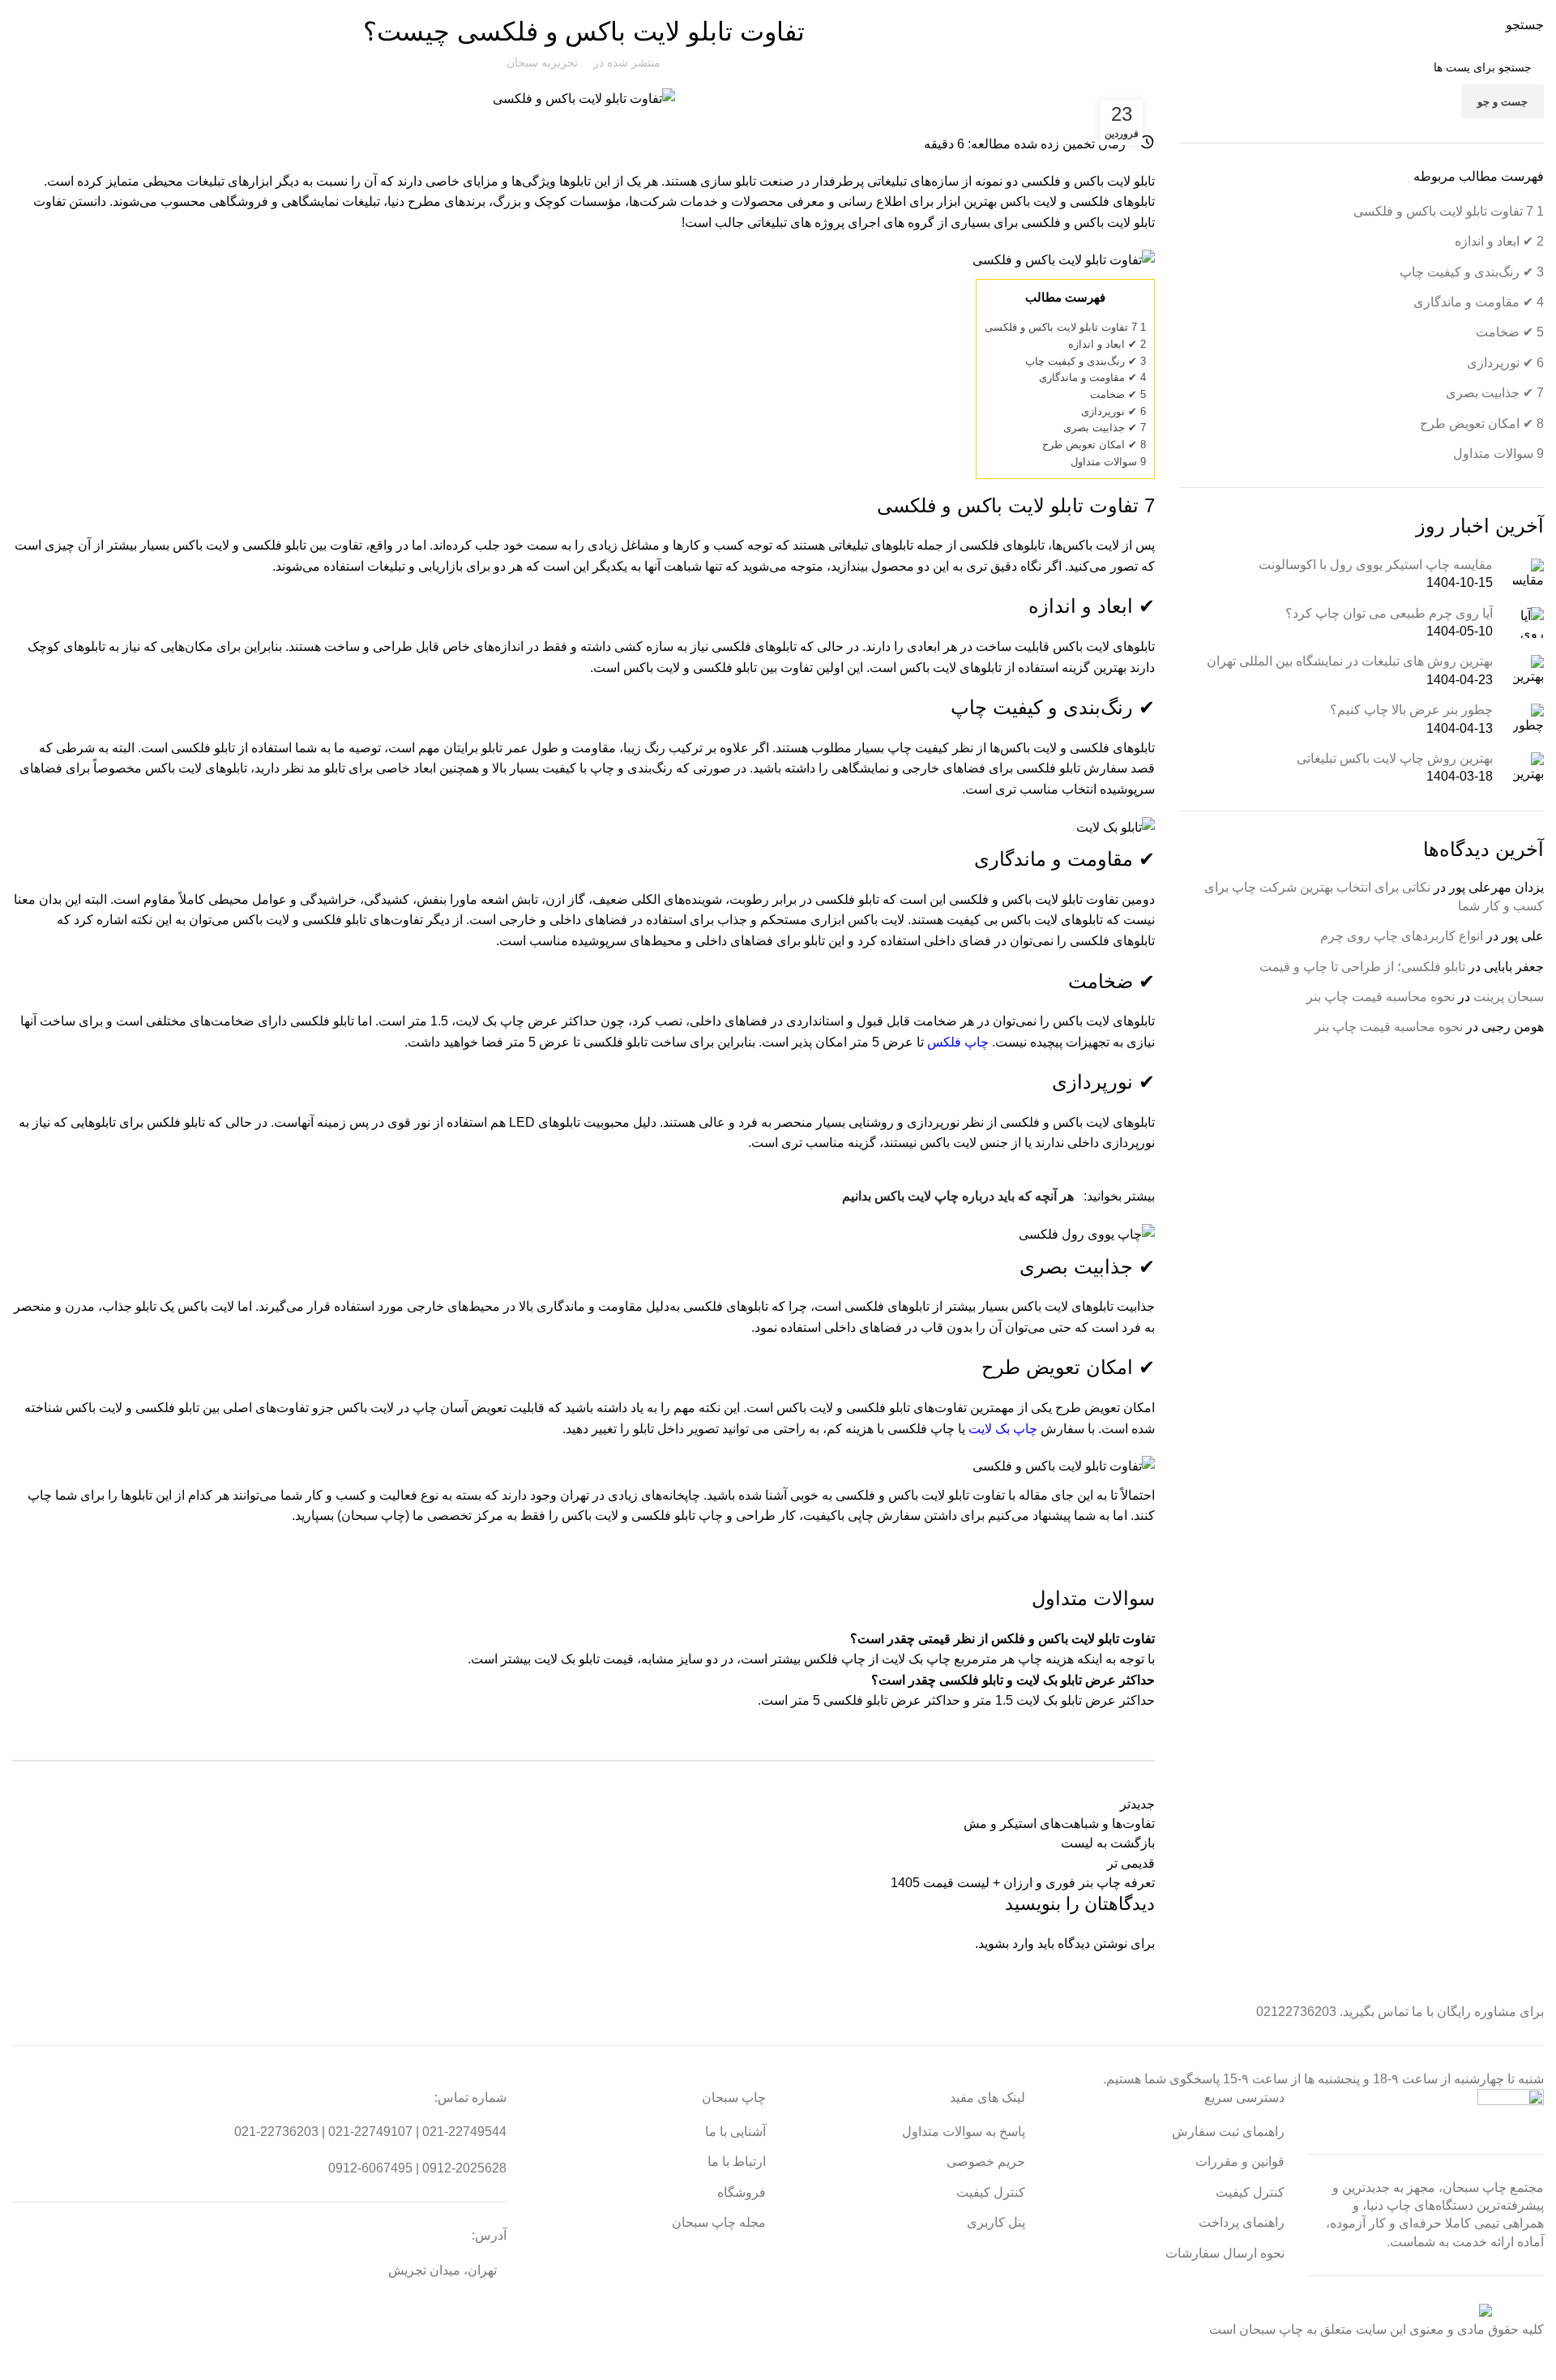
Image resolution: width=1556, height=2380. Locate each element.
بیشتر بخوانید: (998, 1196)
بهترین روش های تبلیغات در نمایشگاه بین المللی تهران (1350, 661)
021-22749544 (464, 2132)
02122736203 (1296, 2012)
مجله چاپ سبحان (719, 2222)
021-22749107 (370, 2132)
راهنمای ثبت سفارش (1228, 2132)
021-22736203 (276, 2132)
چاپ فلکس (958, 1042)
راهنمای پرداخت (1242, 2222)
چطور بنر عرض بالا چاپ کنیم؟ (1411, 710)
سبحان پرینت (1509, 997)
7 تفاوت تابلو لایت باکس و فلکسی (1065, 327)
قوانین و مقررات (1240, 2162)
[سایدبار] (1536, 2360)
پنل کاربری (996, 2222)
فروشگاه (742, 2192)
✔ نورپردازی (1114, 411)
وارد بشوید (1006, 1943)
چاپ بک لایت (1003, 1429)
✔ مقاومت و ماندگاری (1092, 377)
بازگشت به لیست (1108, 1843)
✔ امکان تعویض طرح (1094, 445)
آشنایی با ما (735, 2132)
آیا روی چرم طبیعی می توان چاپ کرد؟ (1389, 613)
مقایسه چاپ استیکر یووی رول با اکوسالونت (1376, 565)
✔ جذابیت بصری (1105, 428)
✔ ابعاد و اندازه (1107, 344)
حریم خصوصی (986, 2162)
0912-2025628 (464, 2168)
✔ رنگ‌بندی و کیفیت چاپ (1086, 361)
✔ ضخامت (1118, 394)
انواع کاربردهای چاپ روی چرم (1402, 936)
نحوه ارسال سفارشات (1225, 2253)
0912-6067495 (370, 2168)
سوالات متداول (1108, 462)
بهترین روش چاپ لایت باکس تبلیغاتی (1395, 758)
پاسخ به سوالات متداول (964, 2132)
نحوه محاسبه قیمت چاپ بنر (1381, 997)
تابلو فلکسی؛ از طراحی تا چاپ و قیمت (1362, 967)
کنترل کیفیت (1250, 2192)
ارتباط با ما (737, 2162)
